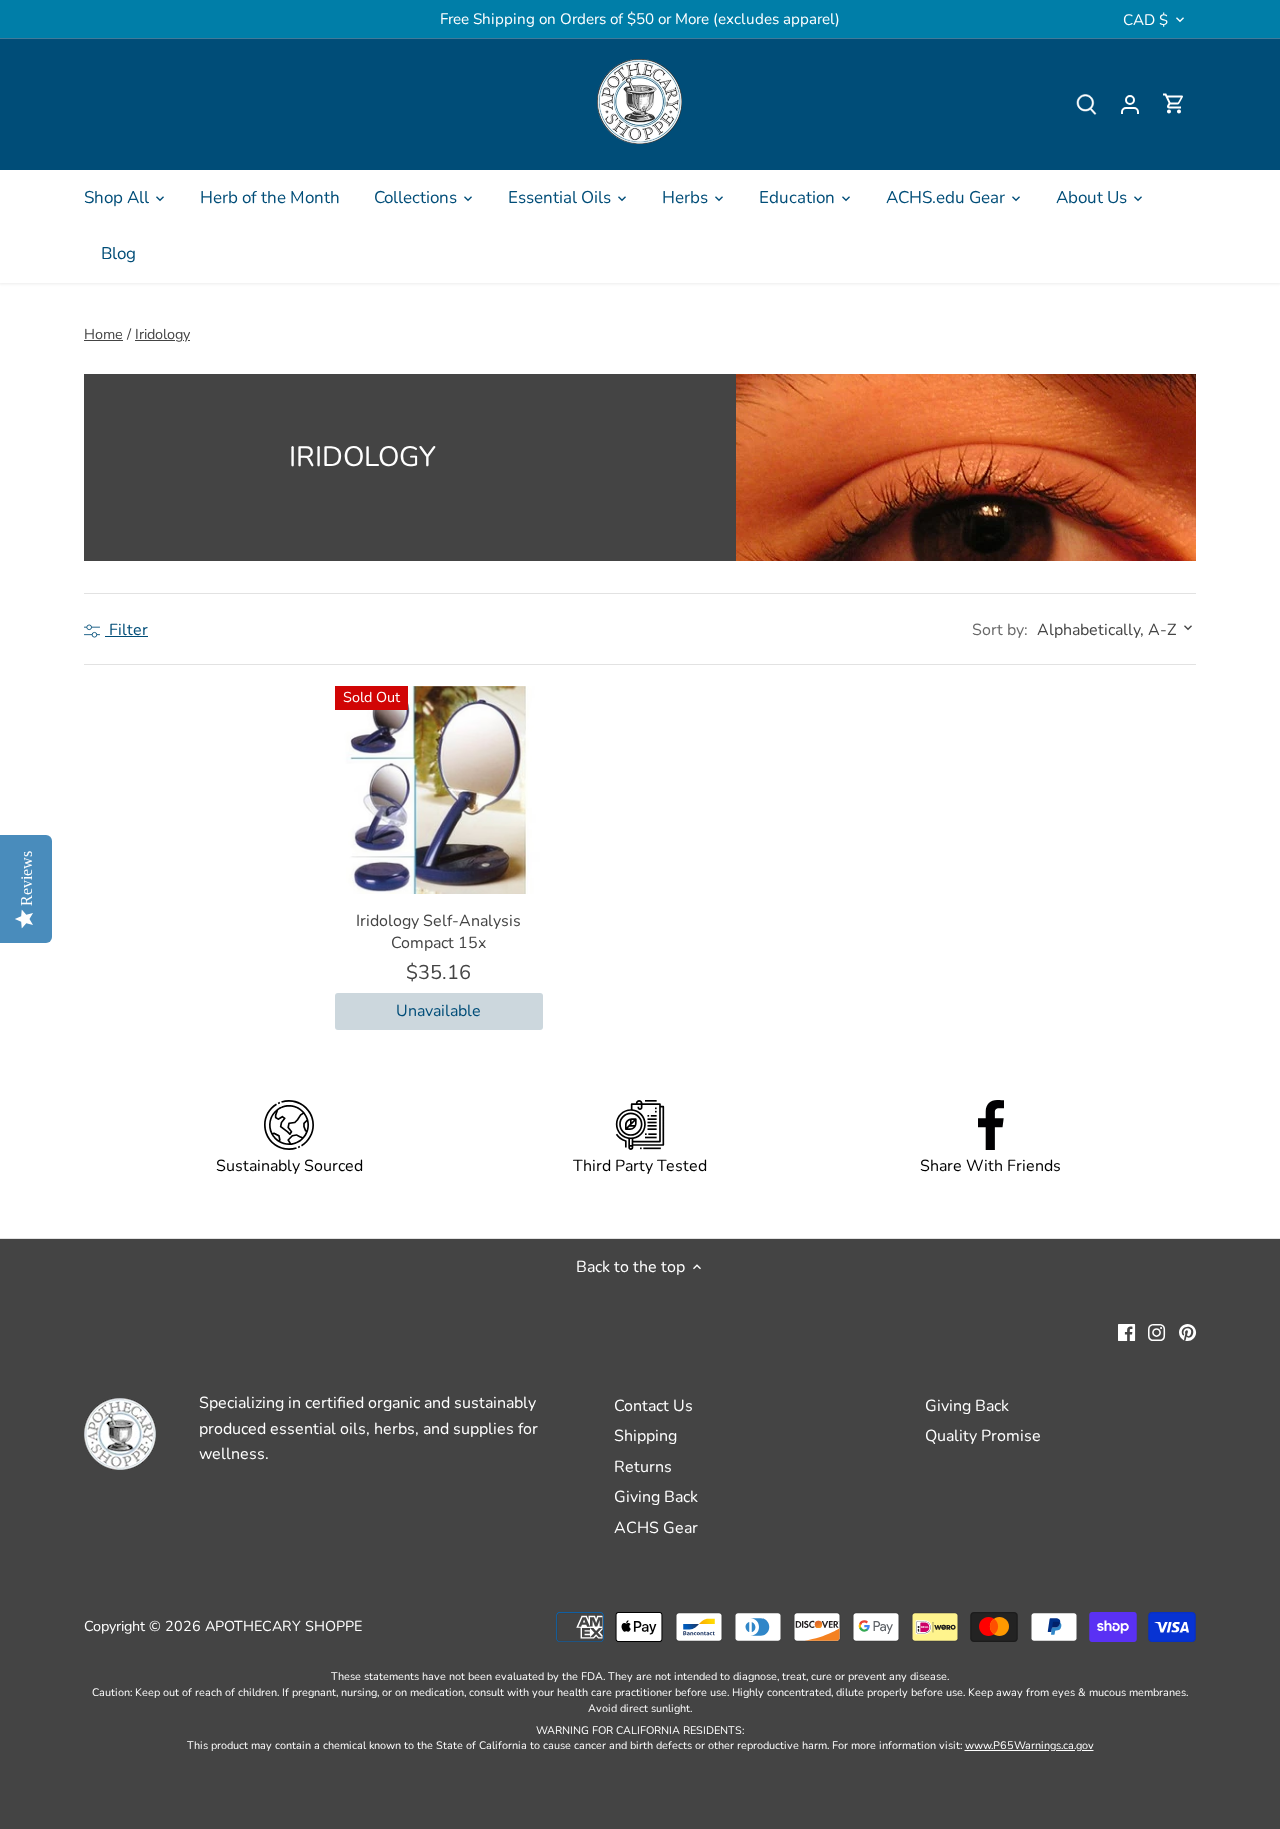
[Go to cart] (1174, 104)
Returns (643, 1467)
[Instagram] (1156, 1332)
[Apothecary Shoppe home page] (639, 101)
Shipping (645, 1436)
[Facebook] (1126, 1332)
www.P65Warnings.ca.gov (1029, 1745)
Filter (126, 630)
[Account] (1130, 104)
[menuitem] (125, 198)
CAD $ (1145, 20)
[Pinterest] (1187, 1332)
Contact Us (653, 1406)
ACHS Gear (656, 1528)
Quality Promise (983, 1436)
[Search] (1086, 104)
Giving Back (656, 1497)
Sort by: (1000, 630)
